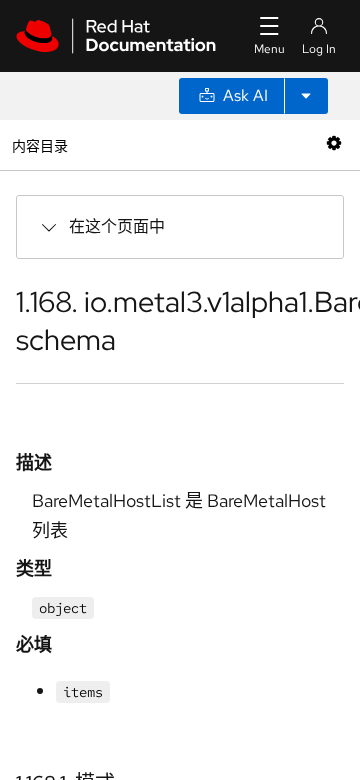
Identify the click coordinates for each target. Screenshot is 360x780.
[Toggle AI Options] (306, 96)
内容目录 (39, 144)
